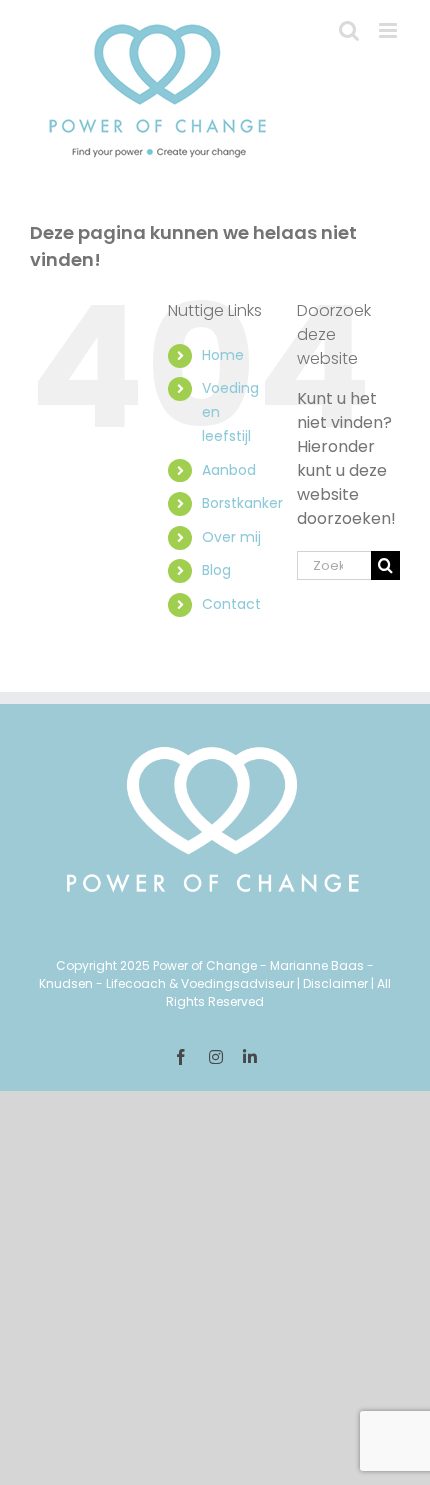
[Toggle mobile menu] (389, 30)
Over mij (231, 537)
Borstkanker (242, 503)
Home (223, 355)
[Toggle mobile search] (349, 30)
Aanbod (229, 470)
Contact (231, 604)
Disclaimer (335, 983)
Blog (216, 570)
